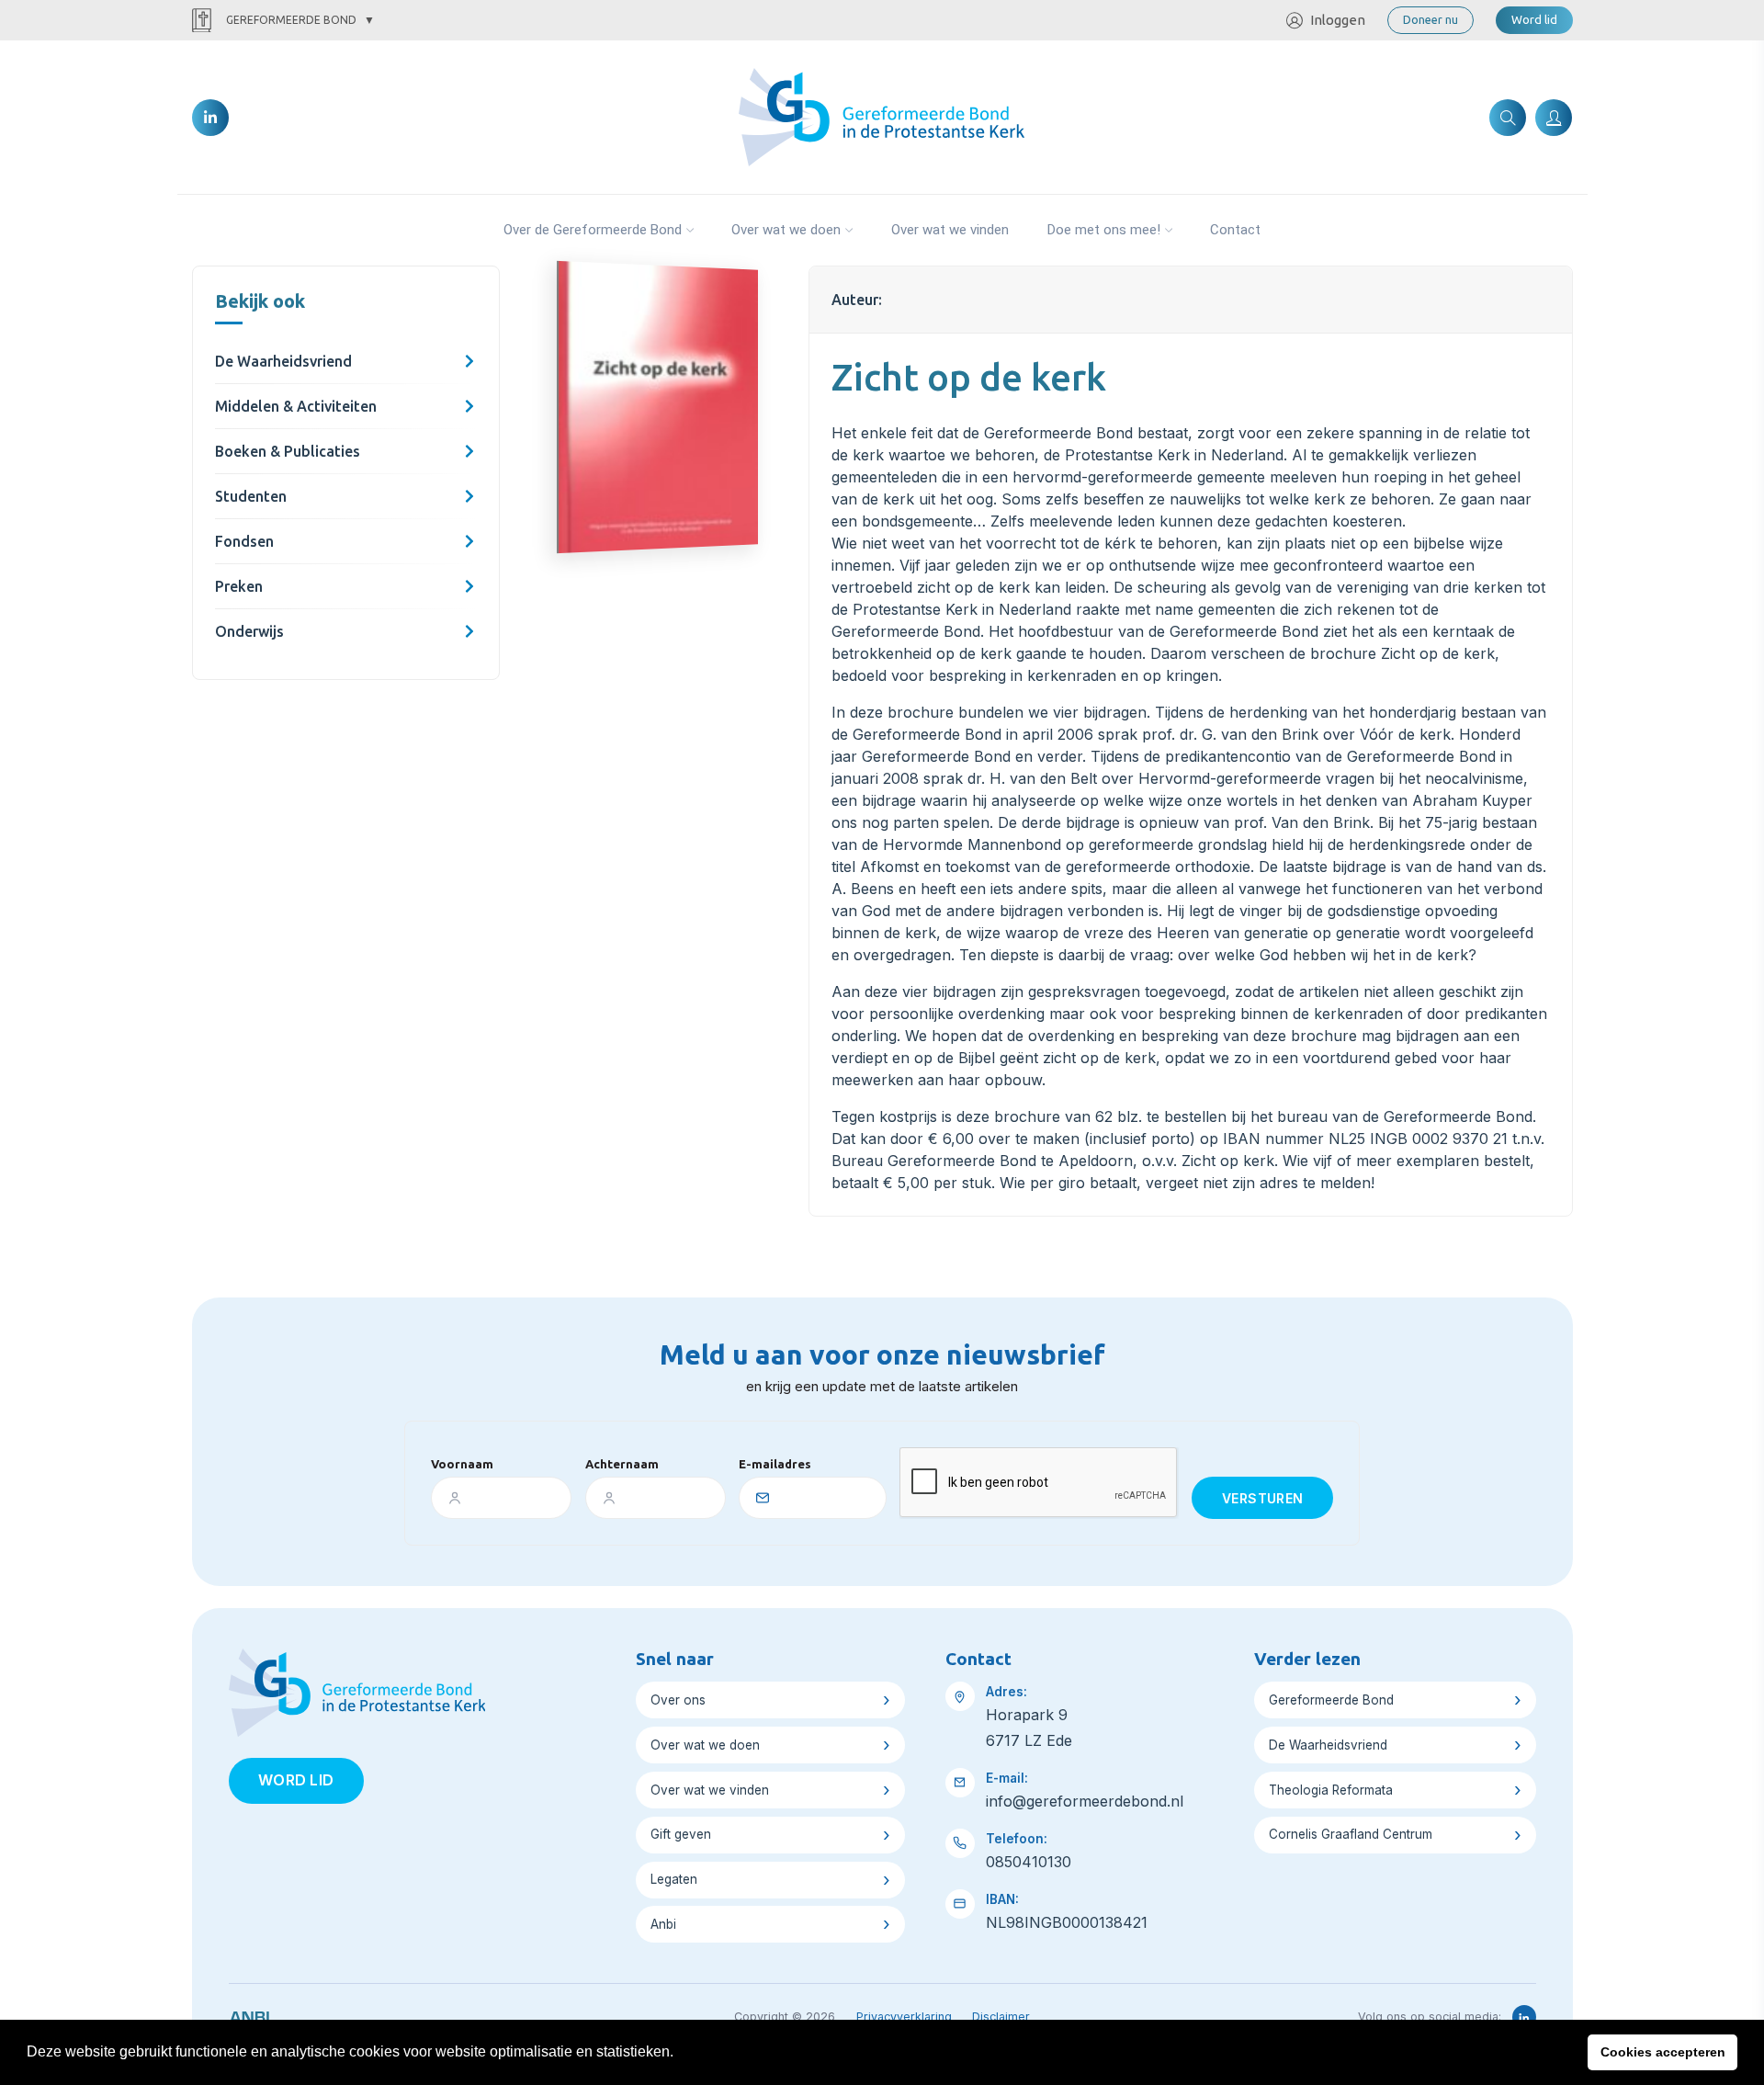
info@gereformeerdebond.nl (1085, 1801)
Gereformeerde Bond (291, 20)
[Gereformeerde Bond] (882, 116)
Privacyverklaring (904, 2017)
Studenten (251, 496)
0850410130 (1029, 1862)
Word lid (1534, 19)
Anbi (663, 1924)
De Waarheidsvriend (283, 361)
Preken (239, 586)
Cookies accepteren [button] (1663, 2052)
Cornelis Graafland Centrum (1351, 1834)
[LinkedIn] (210, 118)
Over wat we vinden (950, 230)
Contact (1235, 230)
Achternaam (622, 1464)
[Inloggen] (1554, 118)
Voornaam (462, 1464)
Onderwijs (249, 631)
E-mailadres (775, 1464)
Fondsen (244, 541)
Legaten (674, 1879)
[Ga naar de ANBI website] (249, 2014)
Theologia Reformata (1331, 1790)
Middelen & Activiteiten (296, 406)
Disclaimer (1001, 2017)
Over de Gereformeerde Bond (593, 230)
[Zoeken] (1508, 118)
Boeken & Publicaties (288, 451)
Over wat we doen (786, 230)
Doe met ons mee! (1104, 230)
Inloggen (1338, 20)
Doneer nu (1430, 19)
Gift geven (681, 1834)
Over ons (678, 1700)
